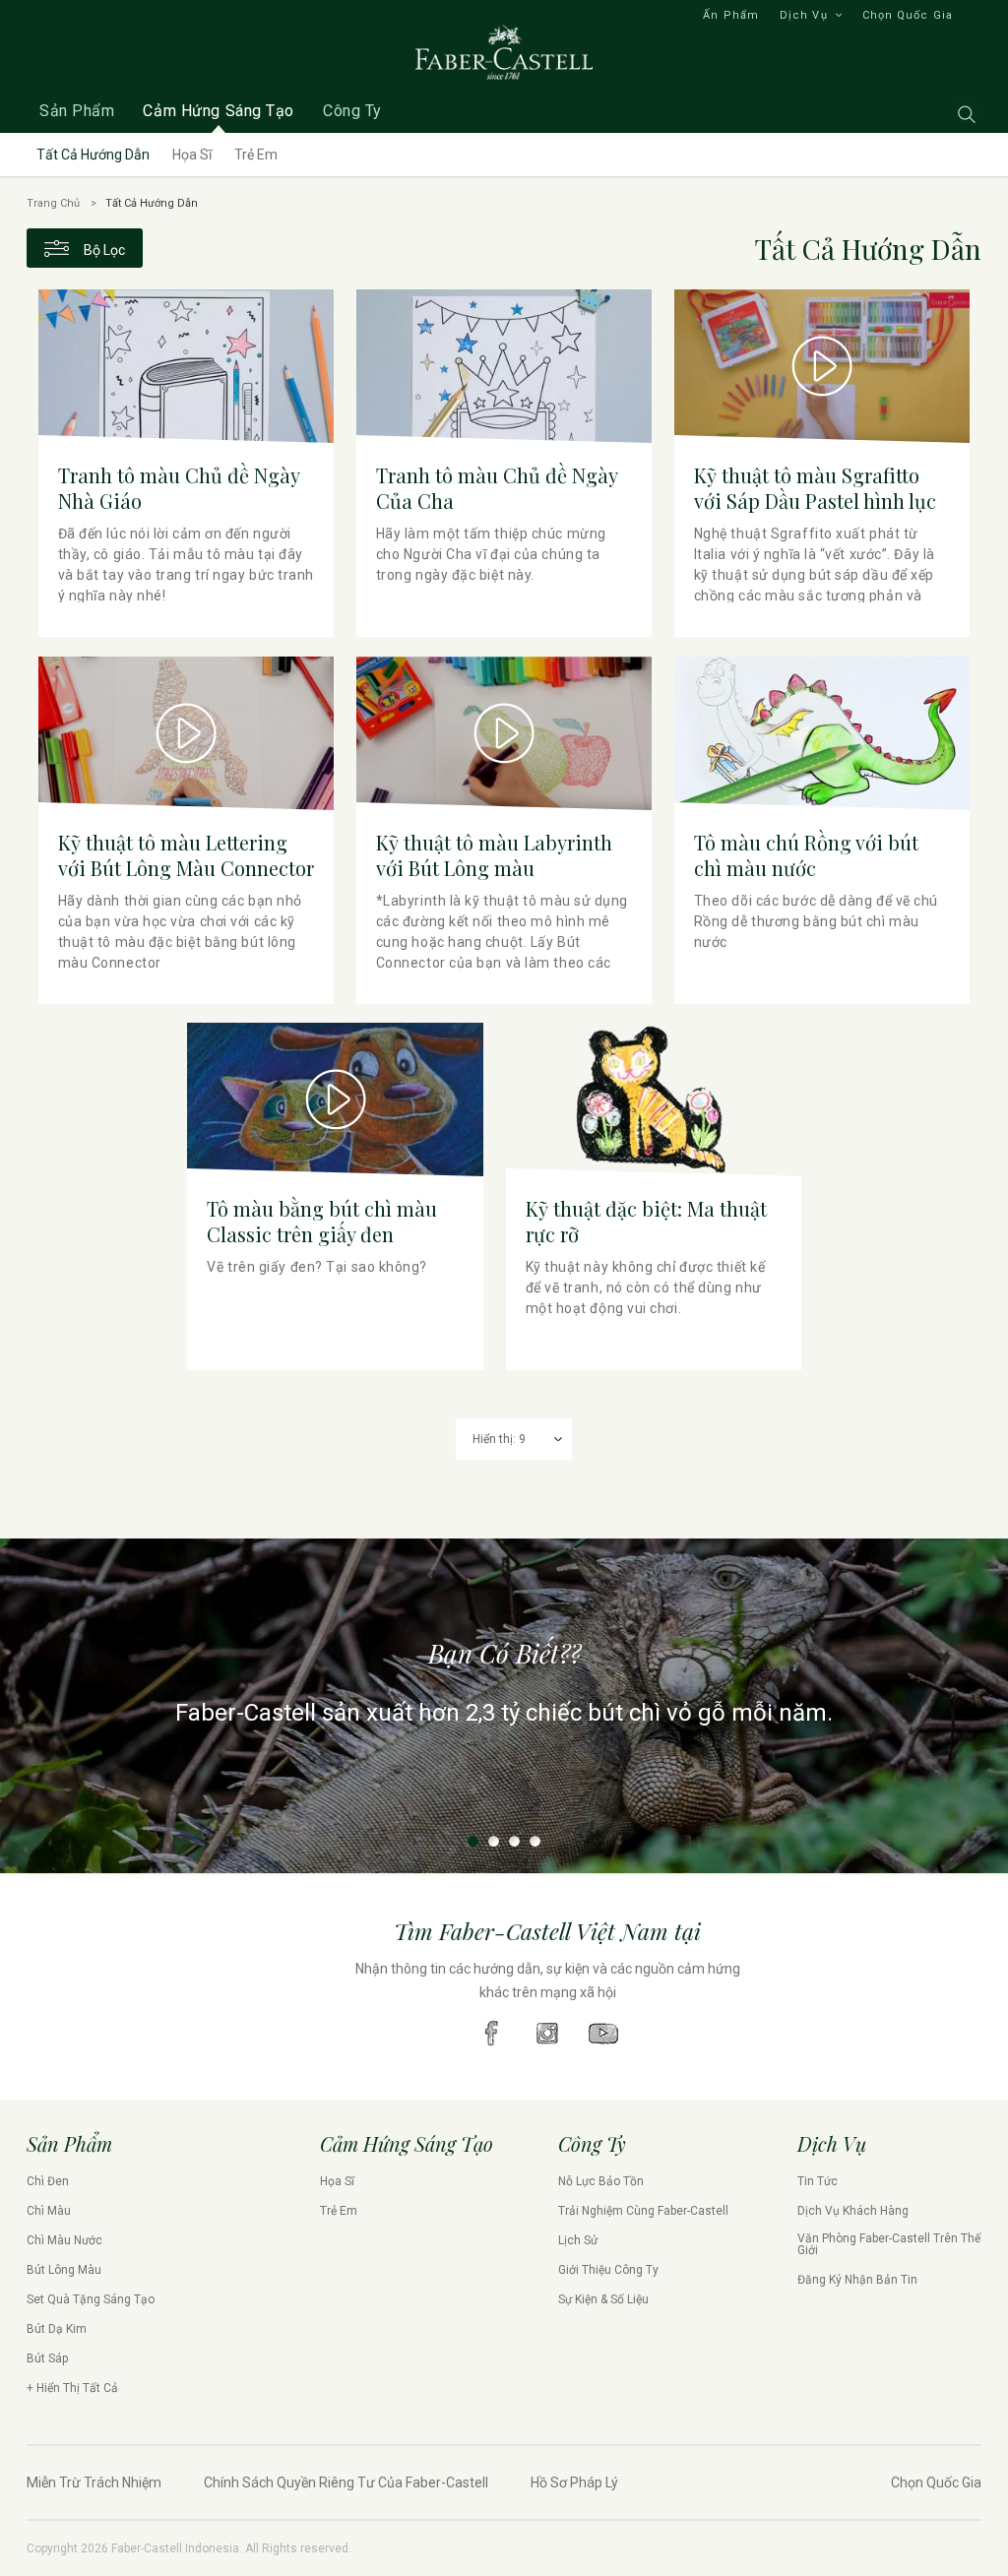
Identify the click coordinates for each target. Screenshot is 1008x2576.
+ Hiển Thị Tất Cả (72, 2388)
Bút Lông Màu (64, 2270)
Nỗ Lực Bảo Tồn (601, 2181)
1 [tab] (473, 1841)
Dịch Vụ (804, 15)
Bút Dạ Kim (57, 2329)
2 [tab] (494, 1841)
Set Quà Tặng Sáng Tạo (91, 2299)
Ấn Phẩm (731, 15)
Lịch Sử (578, 2240)
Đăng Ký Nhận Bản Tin (857, 2280)
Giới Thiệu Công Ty (608, 2270)
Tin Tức (818, 2181)
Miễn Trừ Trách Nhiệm (94, 2482)
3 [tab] (514, 1841)
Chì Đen (48, 2181)
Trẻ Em (256, 155)
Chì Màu (49, 2211)
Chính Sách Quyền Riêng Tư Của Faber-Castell (346, 2482)
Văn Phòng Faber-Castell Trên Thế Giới (889, 2244)
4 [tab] (535, 1841)
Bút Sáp (47, 2358)
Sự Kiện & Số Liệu (603, 2299)
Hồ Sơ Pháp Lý (574, 2482)
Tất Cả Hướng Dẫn (93, 155)
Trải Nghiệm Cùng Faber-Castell (643, 2211)
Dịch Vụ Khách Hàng (853, 2211)
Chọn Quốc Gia (908, 15)
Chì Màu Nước (64, 2240)
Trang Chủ (53, 203)
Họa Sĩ (192, 155)
